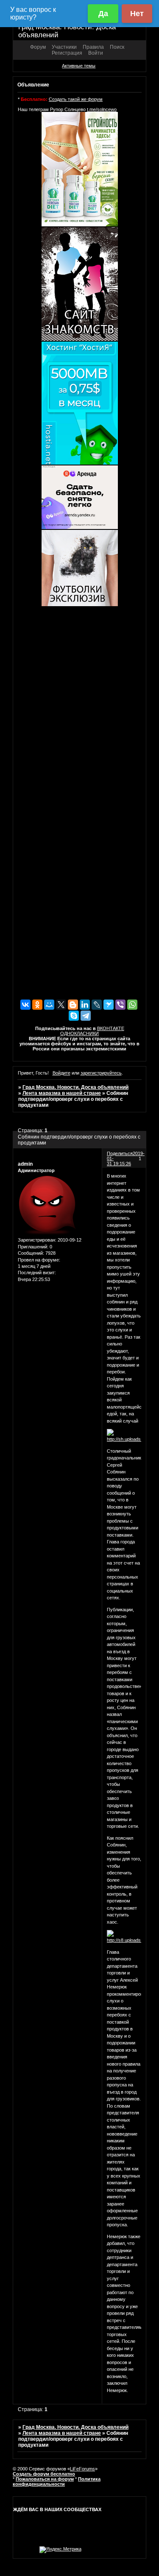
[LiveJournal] (97, 1005)
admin (25, 1164)
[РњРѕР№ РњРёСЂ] (49, 1005)
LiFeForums (82, 2469)
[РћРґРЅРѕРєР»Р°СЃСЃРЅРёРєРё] (37, 1005)
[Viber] (120, 1005)
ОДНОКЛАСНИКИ (79, 1033)
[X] (61, 1005)
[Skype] (74, 1016)
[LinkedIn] (85, 1005)
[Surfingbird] (109, 1005)
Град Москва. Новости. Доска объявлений (75, 1087)
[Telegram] (86, 1016)
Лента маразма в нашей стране (62, 1093)
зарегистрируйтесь (101, 1073)
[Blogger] (73, 1005)
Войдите (61, 1073)
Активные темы (79, 66)
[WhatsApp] (132, 1005)
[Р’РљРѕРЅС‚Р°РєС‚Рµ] (25, 1005)
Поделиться (120, 1153)
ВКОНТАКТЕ (111, 1028)
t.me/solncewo (102, 109)
